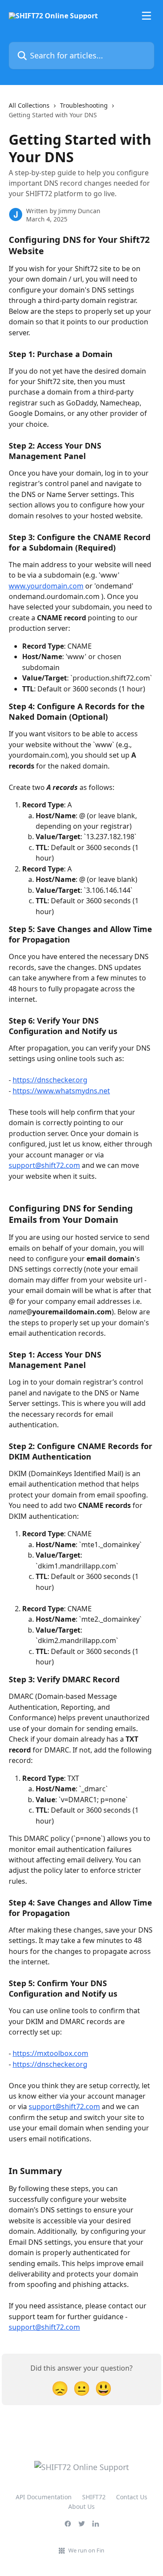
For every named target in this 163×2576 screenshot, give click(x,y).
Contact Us (132, 2497)
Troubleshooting (84, 105)
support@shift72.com (44, 1165)
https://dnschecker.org (50, 1080)
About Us (81, 2506)
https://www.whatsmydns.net (61, 1091)
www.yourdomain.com (46, 586)
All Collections (29, 105)
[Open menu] (146, 16)
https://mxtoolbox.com (50, 2053)
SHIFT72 (94, 2497)
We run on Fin (86, 2550)
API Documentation (44, 2497)
